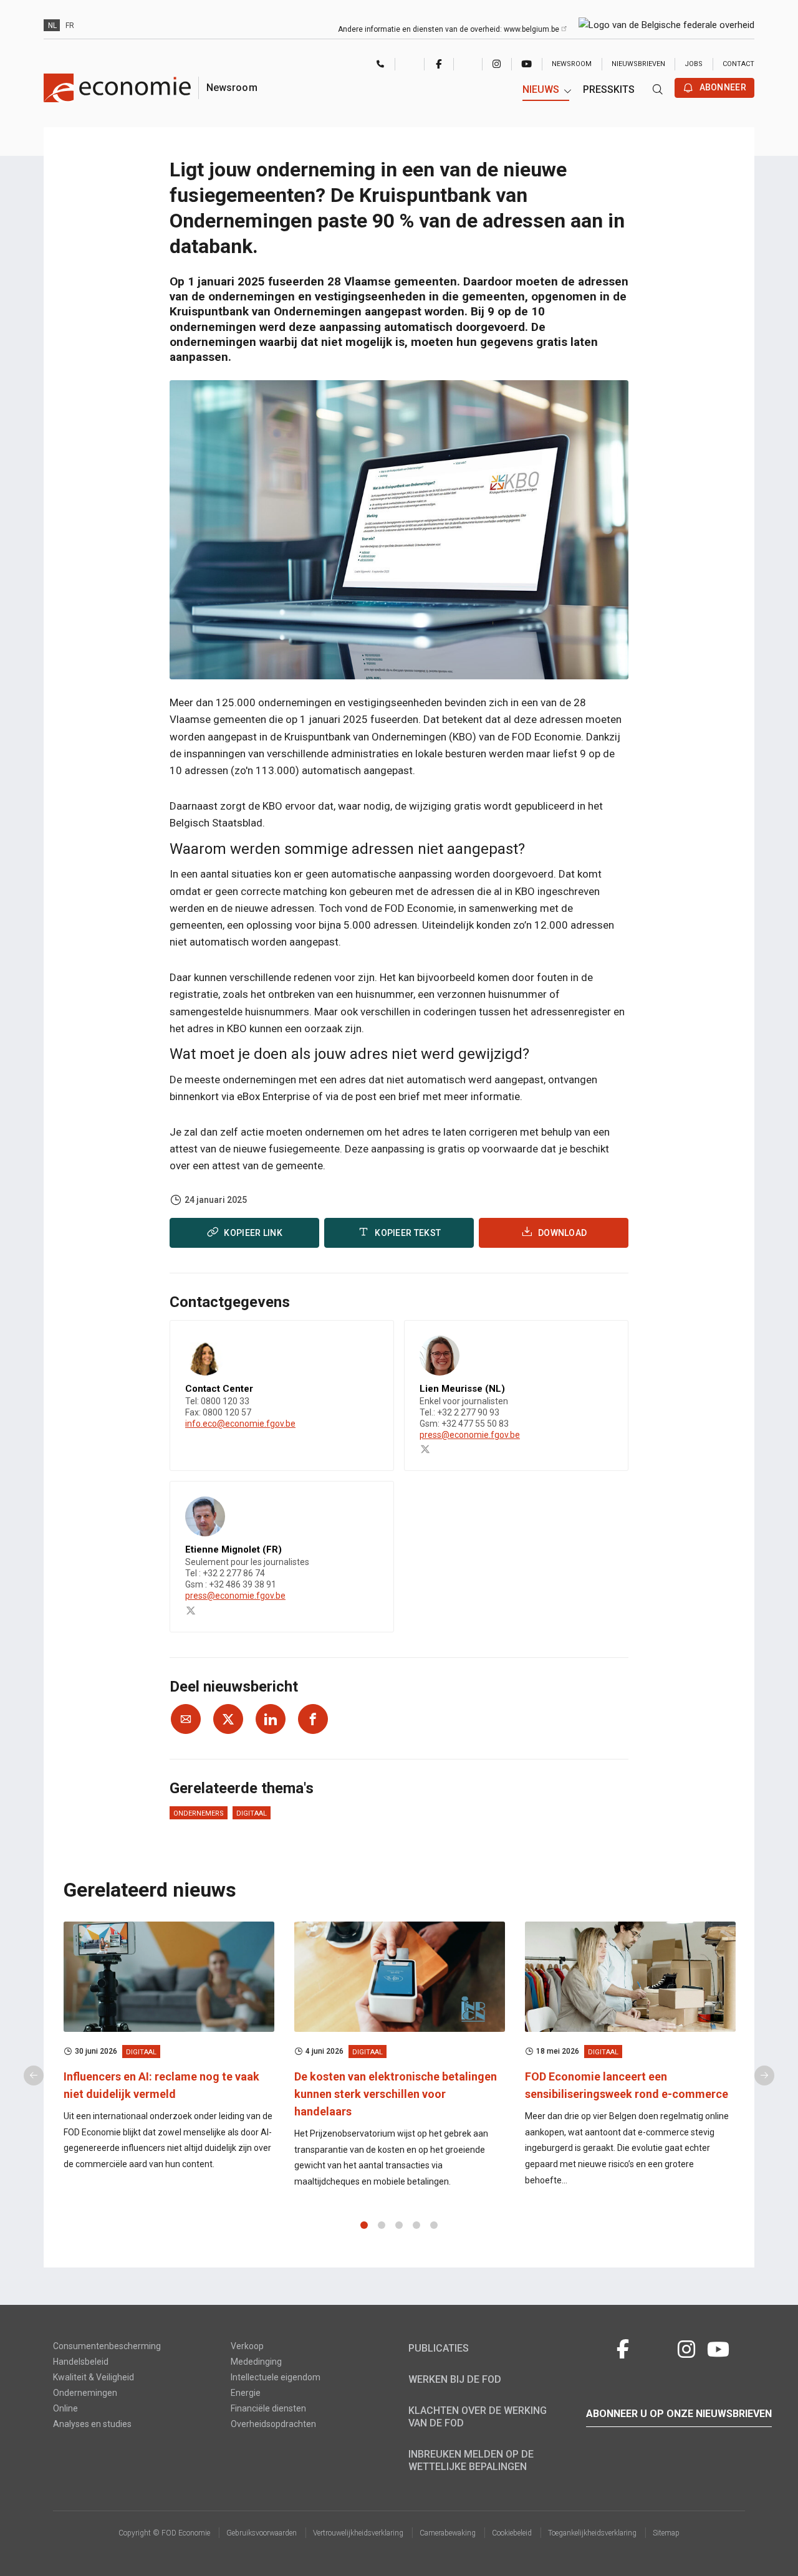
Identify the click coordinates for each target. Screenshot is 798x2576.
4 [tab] (416, 2225)
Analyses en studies (92, 2424)
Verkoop (247, 2346)
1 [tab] (364, 2225)
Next (764, 2076)
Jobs (694, 64)
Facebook (439, 64)
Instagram (497, 64)
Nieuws (541, 89)
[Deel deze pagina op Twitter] (228, 1719)
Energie (246, 2393)
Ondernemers (199, 1813)
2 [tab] (382, 2225)
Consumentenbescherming (107, 2346)
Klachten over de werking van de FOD (478, 2417)
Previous (34, 2076)
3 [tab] (399, 2225)
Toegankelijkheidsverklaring (592, 2533)
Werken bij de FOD (455, 2379)
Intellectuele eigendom (276, 2377)
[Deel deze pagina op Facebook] (313, 1719)
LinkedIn (468, 64)
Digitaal (252, 1813)
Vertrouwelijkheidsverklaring (358, 2533)
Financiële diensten (268, 2408)
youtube (526, 64)
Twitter (409, 64)
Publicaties (439, 2348)
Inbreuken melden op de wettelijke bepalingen (471, 2460)
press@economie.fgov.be (470, 1435)
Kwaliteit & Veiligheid (94, 2377)
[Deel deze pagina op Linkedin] (271, 1719)
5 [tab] (434, 2225)
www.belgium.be (532, 29)
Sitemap (666, 2533)
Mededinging (256, 2362)
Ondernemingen (85, 2393)
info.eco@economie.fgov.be (240, 1424)
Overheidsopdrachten (273, 2424)
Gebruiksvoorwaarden (262, 2533)
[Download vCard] (372, 1341)
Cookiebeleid (512, 2533)
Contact (738, 64)
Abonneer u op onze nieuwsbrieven (679, 2414)
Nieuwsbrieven (638, 64)
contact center (381, 65)
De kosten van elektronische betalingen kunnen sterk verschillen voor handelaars (396, 2094)
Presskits (609, 89)
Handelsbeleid (81, 2362)
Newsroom (572, 64)
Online (65, 2408)
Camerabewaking (448, 2533)
